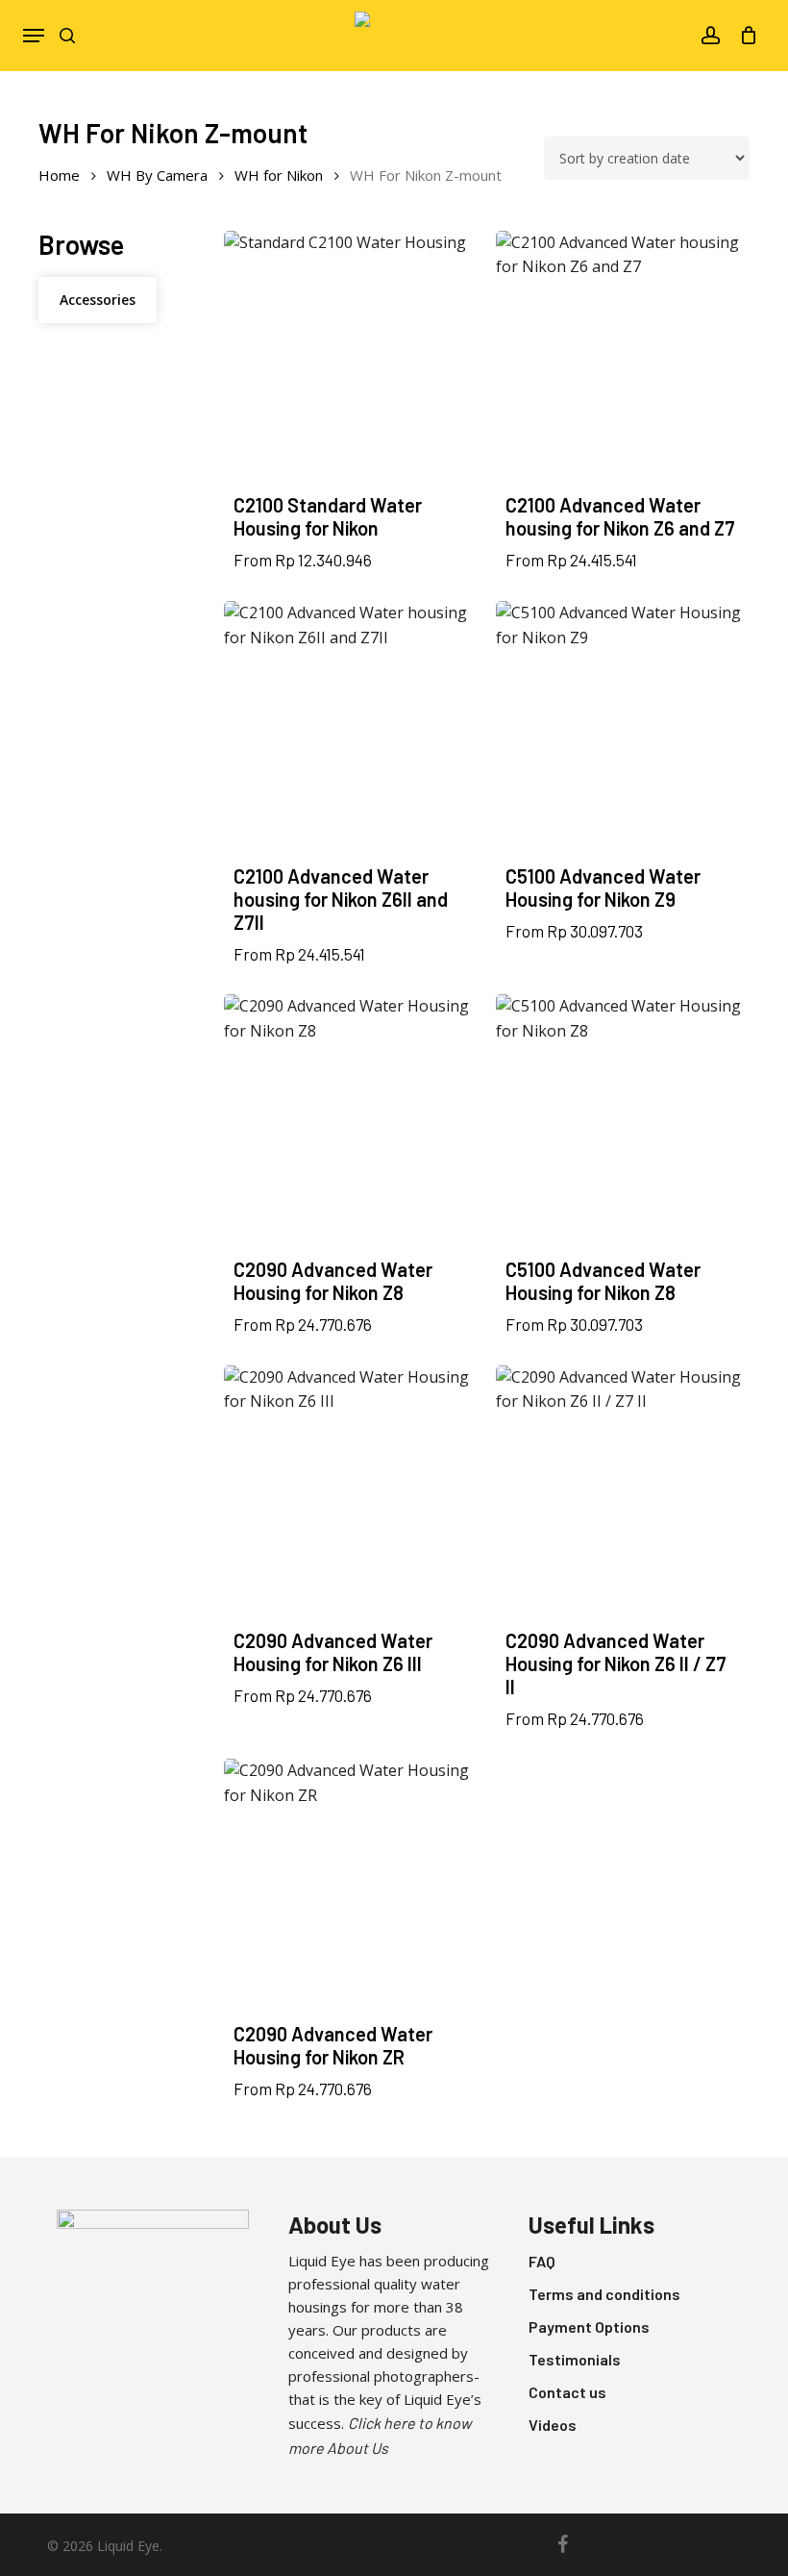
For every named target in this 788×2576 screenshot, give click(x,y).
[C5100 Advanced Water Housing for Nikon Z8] (623, 1121)
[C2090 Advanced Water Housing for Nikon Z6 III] (351, 1492)
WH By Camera (157, 175)
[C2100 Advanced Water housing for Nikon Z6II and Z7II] (351, 728)
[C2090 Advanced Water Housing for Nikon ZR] (351, 1886)
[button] (34, 36)
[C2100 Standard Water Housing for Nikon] (351, 358)
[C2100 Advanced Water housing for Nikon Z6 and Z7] (623, 358)
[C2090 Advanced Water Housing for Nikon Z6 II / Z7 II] (623, 1492)
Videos (553, 2425)
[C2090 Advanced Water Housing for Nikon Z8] (351, 1121)
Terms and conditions (604, 2294)
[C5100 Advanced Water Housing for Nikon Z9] (623, 728)
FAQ (542, 2261)
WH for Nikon (279, 175)
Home (59, 175)
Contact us (567, 2392)
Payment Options (589, 2326)
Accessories (98, 300)
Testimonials (575, 2359)
